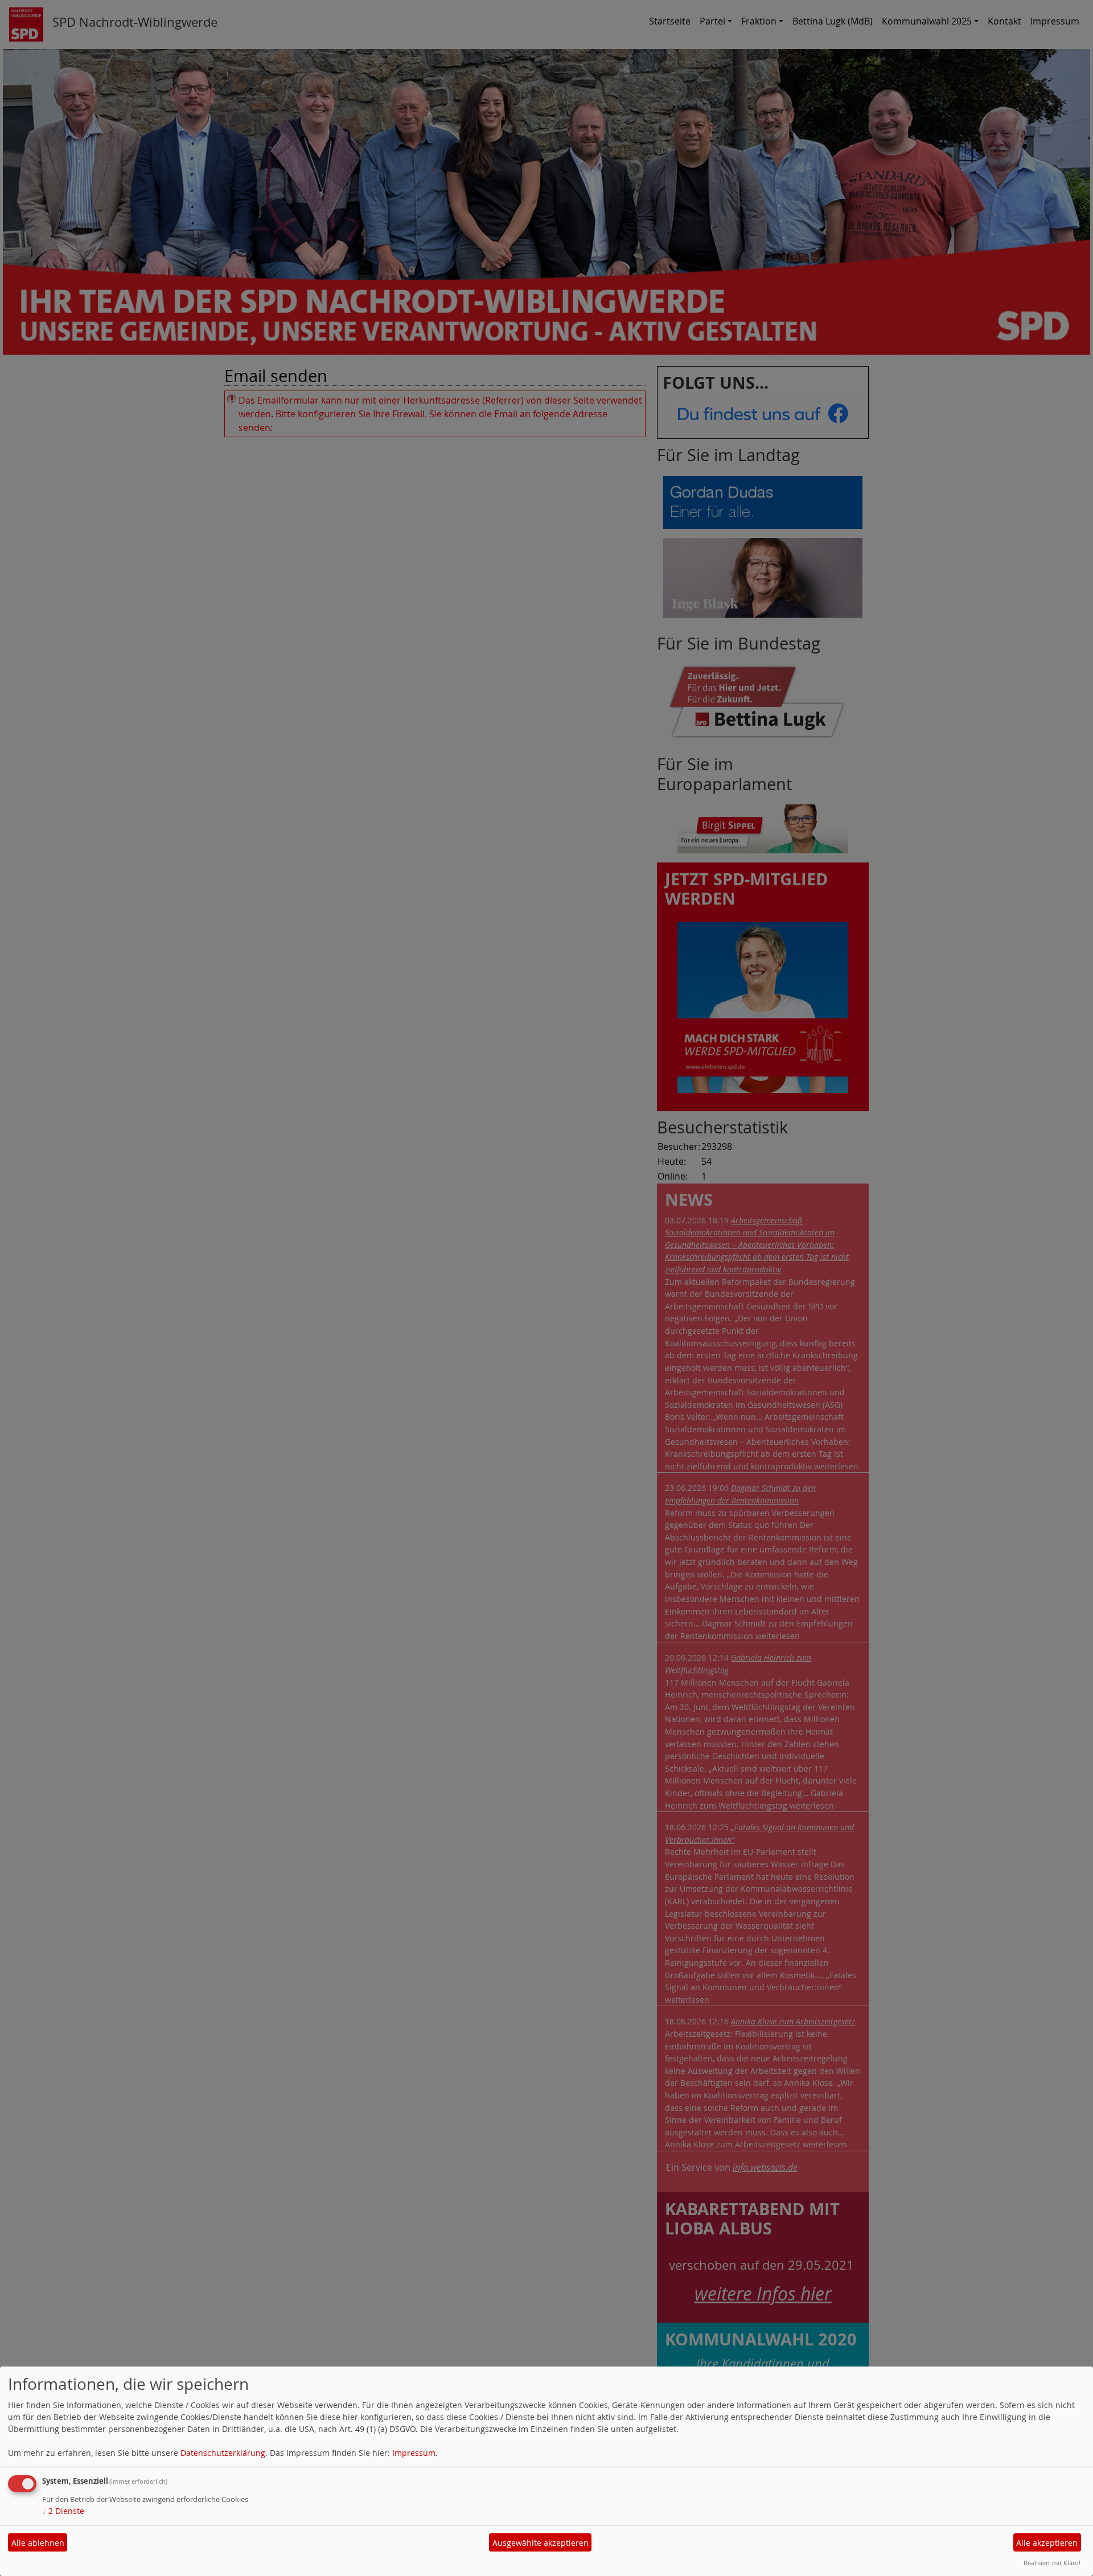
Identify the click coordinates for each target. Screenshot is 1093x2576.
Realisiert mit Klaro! (1052, 2563)
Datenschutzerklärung (223, 2453)
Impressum (414, 2453)
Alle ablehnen (38, 2543)
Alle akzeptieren (1047, 2543)
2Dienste (63, 2511)
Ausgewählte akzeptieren (541, 2543)
